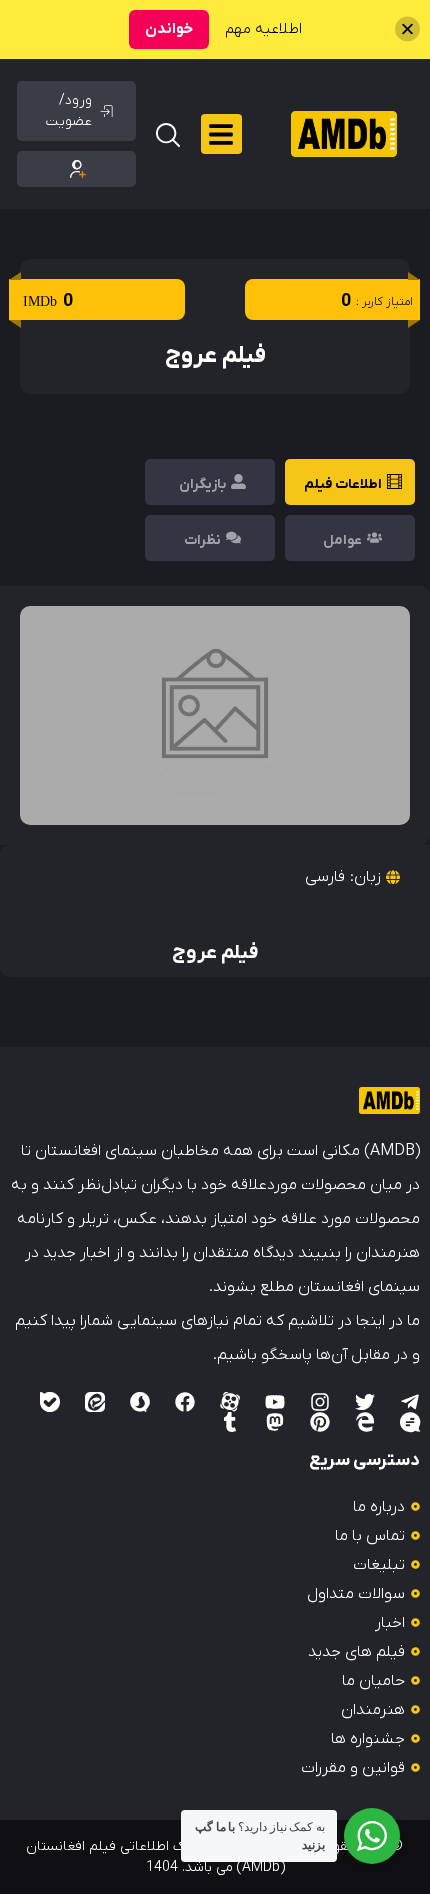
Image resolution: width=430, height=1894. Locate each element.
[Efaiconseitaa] (95, 1402)
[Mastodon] (275, 1422)
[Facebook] (185, 1402)
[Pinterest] (320, 1422)
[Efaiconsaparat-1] (230, 1402)
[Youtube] (275, 1402)
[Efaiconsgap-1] (410, 1422)
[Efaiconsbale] (50, 1402)
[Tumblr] (230, 1422)
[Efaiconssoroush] (140, 1402)
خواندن (169, 29)
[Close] (407, 29)
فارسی (325, 877)
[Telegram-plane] (410, 1402)
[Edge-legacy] (365, 1422)
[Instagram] (320, 1402)
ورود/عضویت (69, 111)
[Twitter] (365, 1402)
